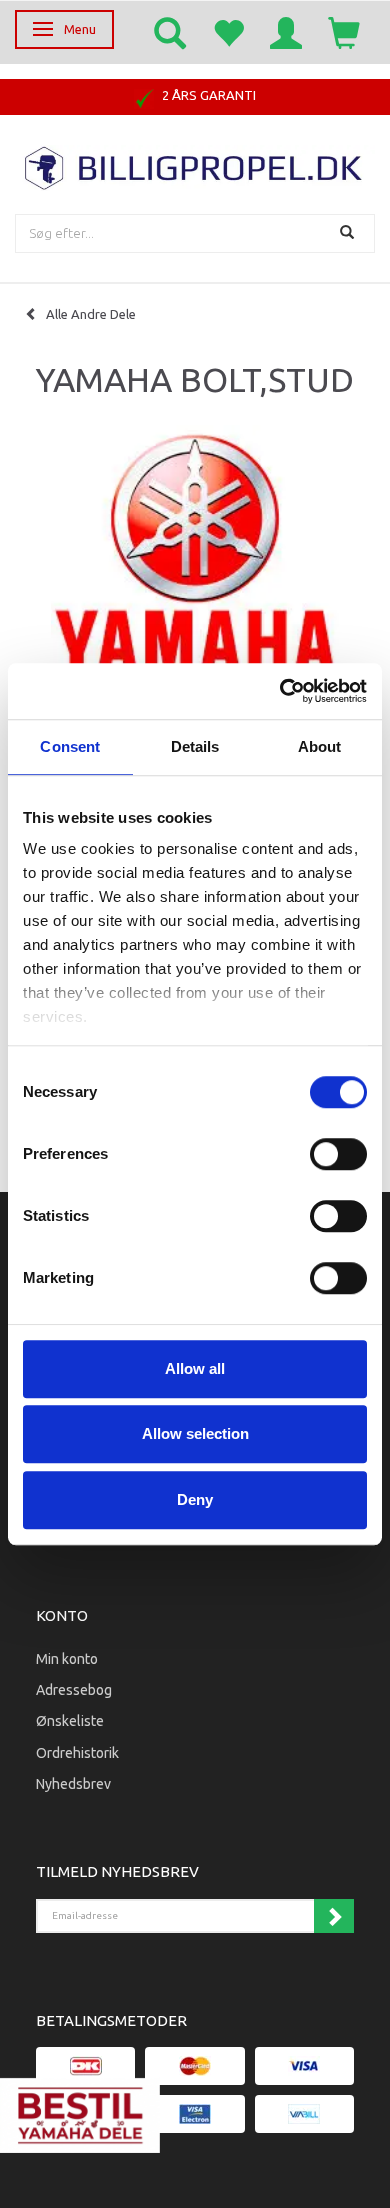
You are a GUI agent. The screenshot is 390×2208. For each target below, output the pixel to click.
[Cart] (344, 32)
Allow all (195, 1368)
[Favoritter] (228, 32)
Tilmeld (334, 1916)
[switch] (338, 1154)
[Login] (286, 32)
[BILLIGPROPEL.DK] (195, 165)
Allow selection (195, 1433)
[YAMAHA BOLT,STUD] (195, 575)
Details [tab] (195, 746)
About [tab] (320, 746)
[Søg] (349, 233)
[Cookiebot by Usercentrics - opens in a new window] (280, 691)
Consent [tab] (70, 746)
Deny (195, 1499)
